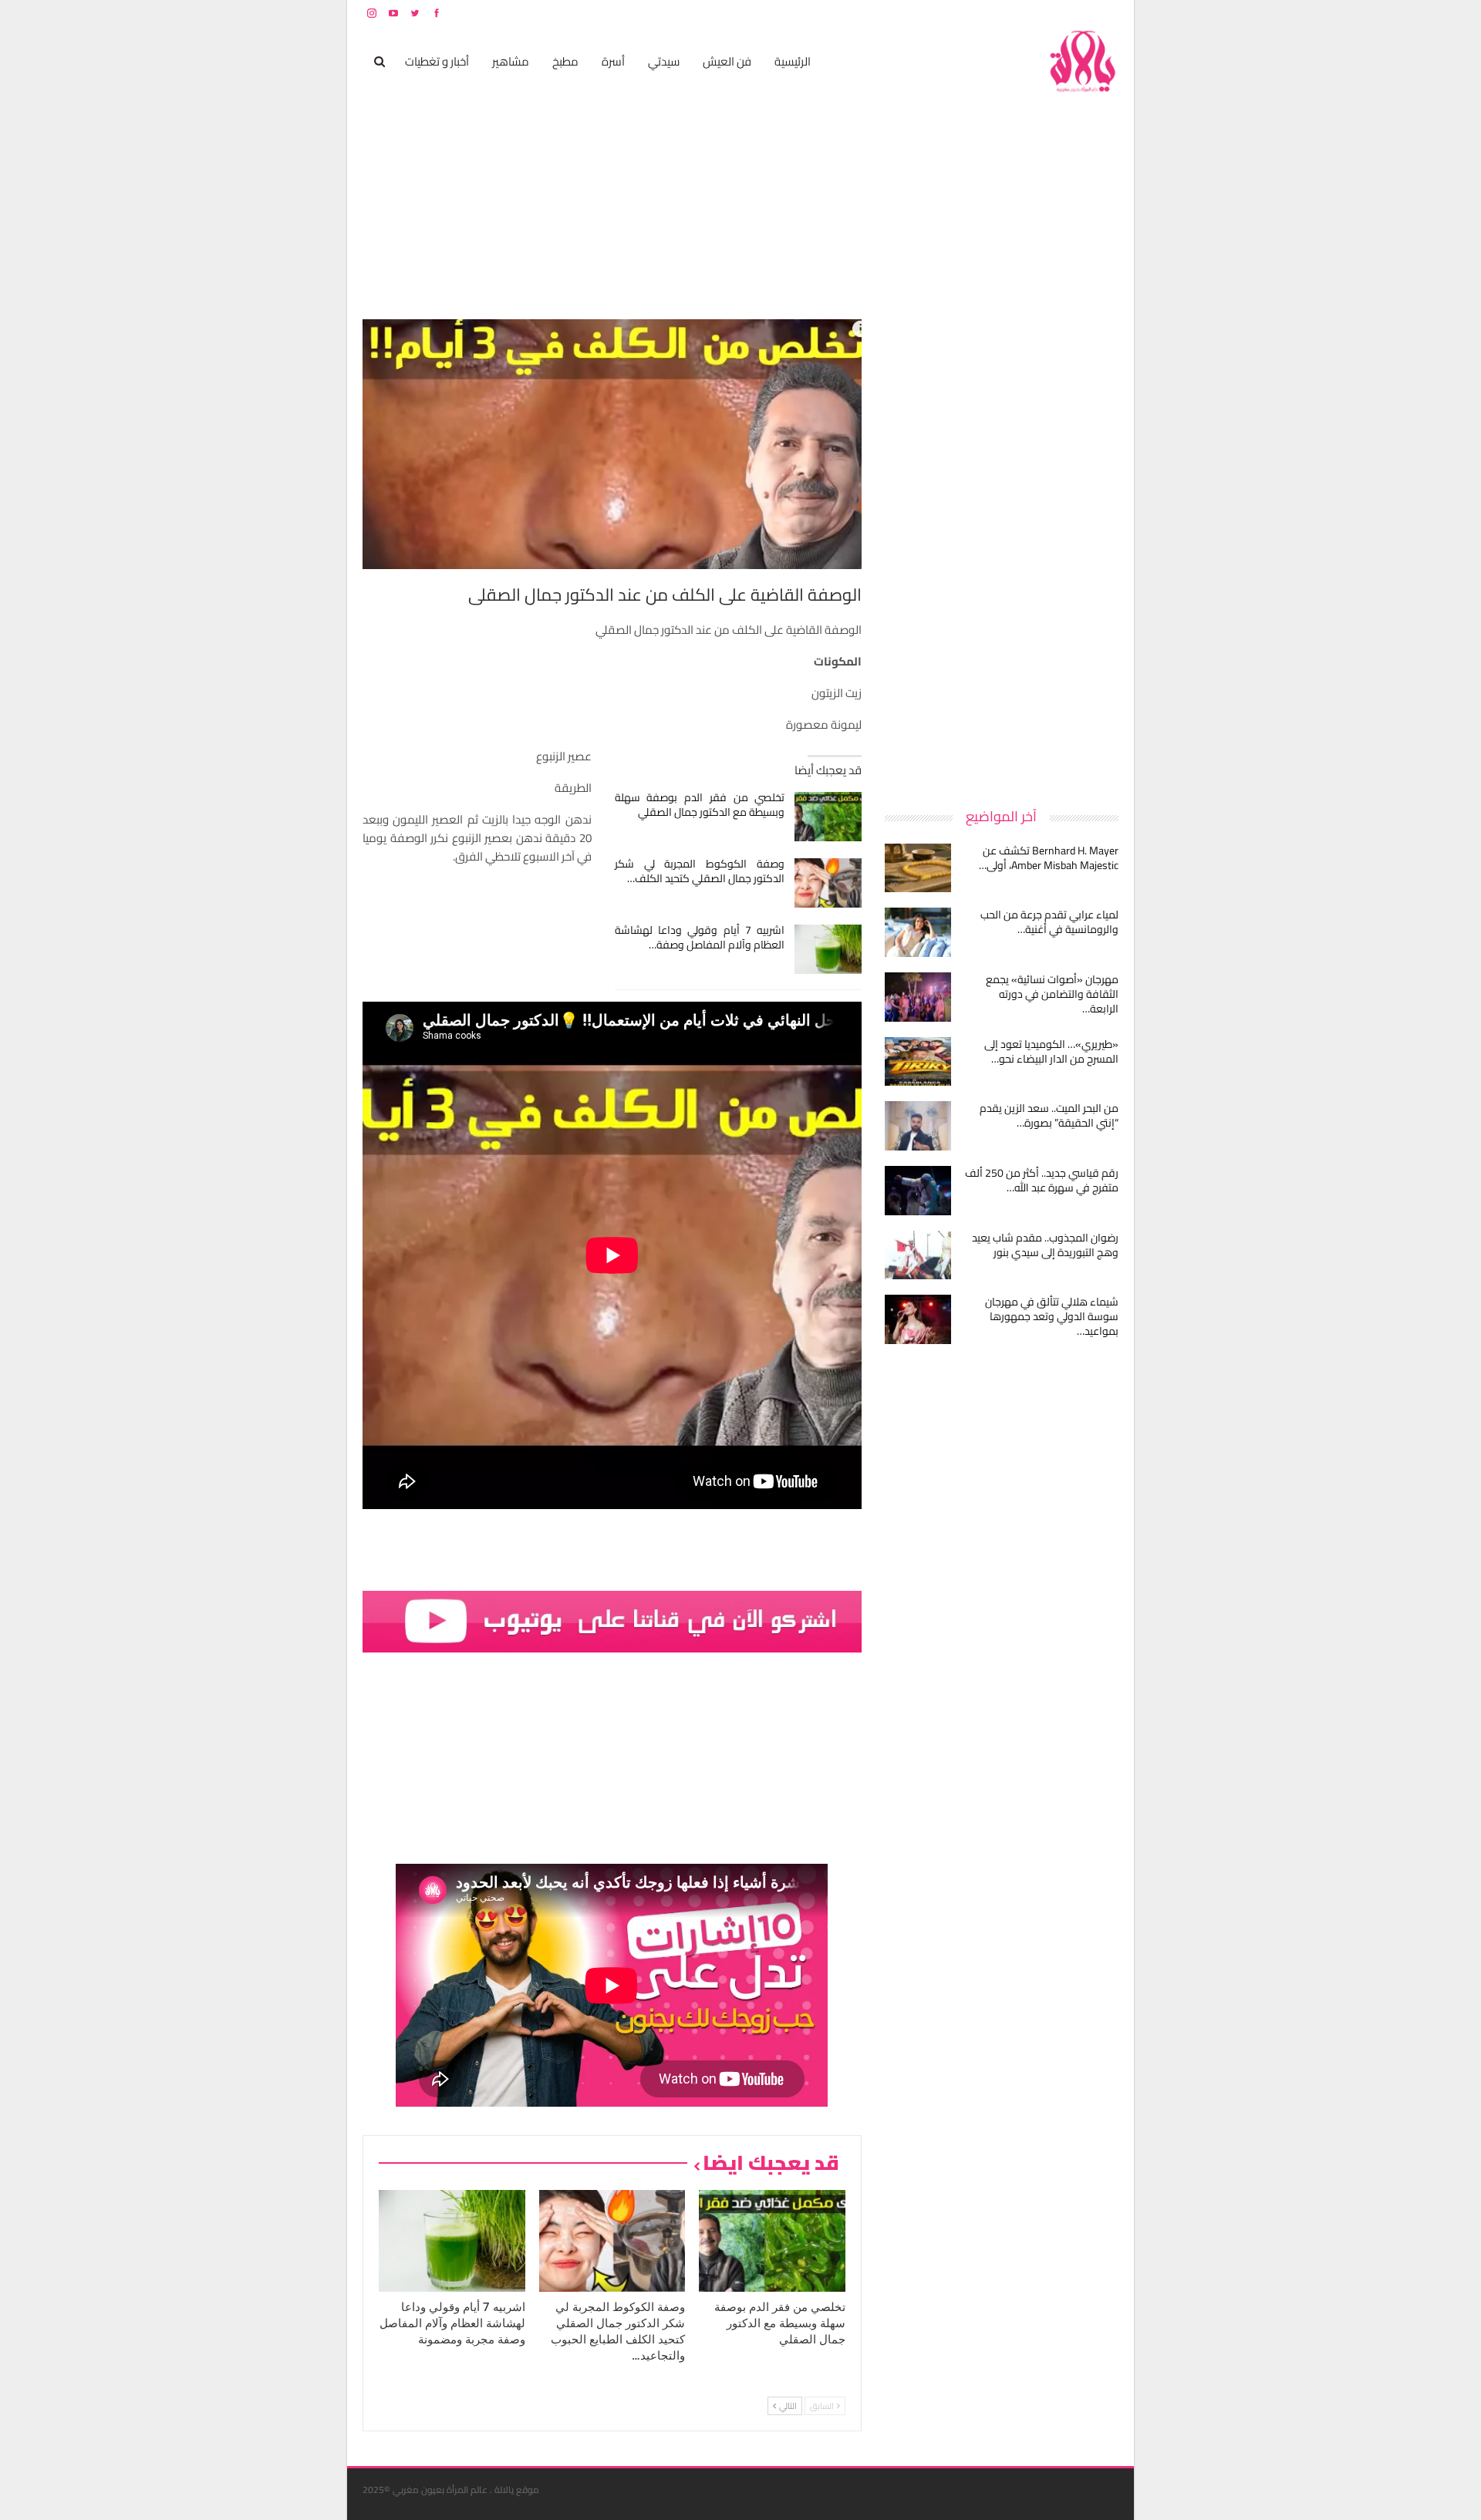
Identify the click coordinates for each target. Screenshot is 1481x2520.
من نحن (1107, 13)
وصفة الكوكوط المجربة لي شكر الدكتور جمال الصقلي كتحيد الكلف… (700, 871)
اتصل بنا (1020, 13)
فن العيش (727, 61)
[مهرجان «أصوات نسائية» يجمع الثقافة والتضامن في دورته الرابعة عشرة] (918, 997)
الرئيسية (793, 61)
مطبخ (565, 61)
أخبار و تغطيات (437, 61)
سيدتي (664, 61)
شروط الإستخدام (970, 13)
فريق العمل (1064, 13)
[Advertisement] (1003, 551)
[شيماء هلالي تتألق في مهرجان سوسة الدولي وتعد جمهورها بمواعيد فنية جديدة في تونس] (918, 1319)
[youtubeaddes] (612, 1620)
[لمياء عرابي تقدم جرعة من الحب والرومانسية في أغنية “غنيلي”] (918, 932)
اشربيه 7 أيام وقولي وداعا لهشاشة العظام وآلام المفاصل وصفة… (700, 937)
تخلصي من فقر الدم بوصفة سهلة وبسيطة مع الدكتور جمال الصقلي (700, 805)
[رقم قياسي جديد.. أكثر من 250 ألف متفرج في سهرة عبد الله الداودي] (918, 1191)
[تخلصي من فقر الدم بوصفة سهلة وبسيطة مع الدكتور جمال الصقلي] (828, 817)
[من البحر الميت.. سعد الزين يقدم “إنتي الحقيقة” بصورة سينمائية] (918, 1126)
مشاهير (511, 61)
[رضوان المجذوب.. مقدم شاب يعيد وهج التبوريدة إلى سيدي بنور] (918, 1255)
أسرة (613, 61)
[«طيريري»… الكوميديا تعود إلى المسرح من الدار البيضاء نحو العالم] (918, 1062)
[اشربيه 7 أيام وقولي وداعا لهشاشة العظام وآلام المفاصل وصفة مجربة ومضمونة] (828, 949)
